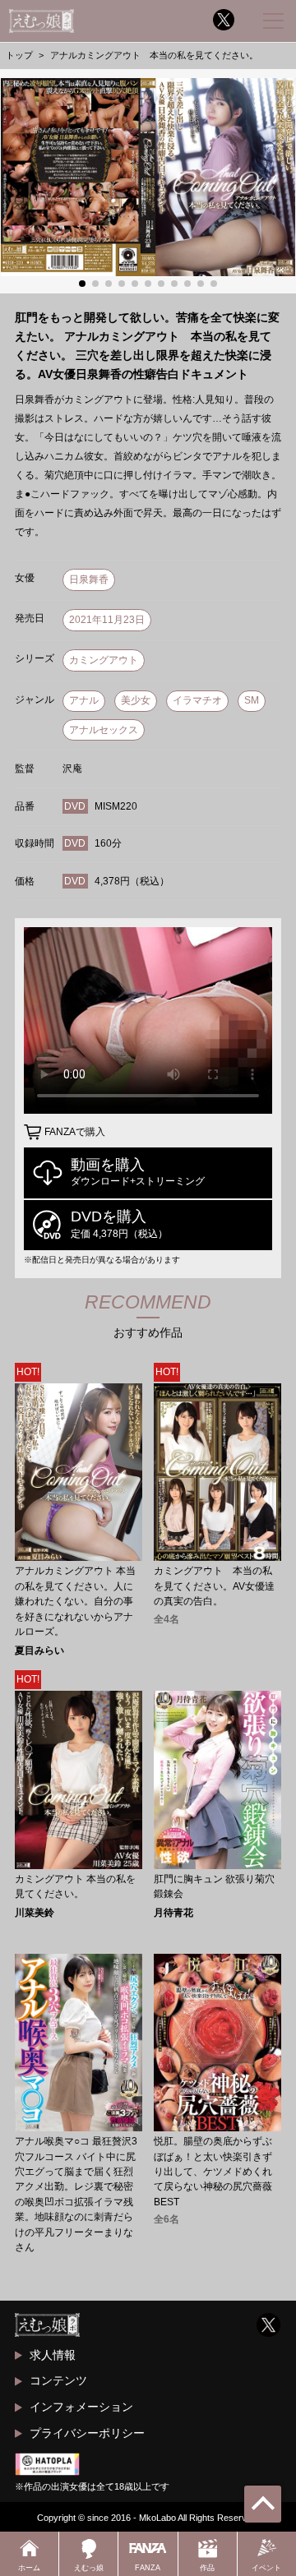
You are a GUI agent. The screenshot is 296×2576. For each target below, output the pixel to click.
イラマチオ (197, 700)
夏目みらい (39, 1650)
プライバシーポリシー (87, 2433)
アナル (84, 700)
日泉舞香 (89, 579)
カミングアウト (104, 660)
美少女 (136, 700)
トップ (19, 55)
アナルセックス (104, 730)
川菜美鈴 (35, 1913)
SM (252, 700)
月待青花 (173, 1913)
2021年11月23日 (107, 620)
